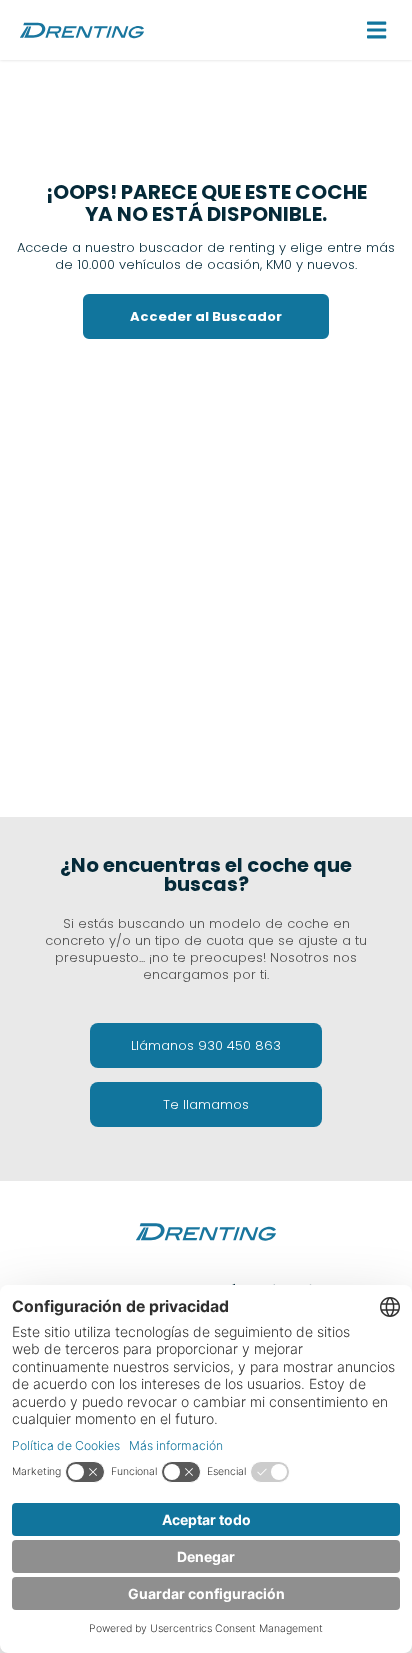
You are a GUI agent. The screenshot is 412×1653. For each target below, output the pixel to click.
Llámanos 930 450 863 (206, 1045)
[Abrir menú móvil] (377, 30)
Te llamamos (206, 1104)
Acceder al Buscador (206, 316)
